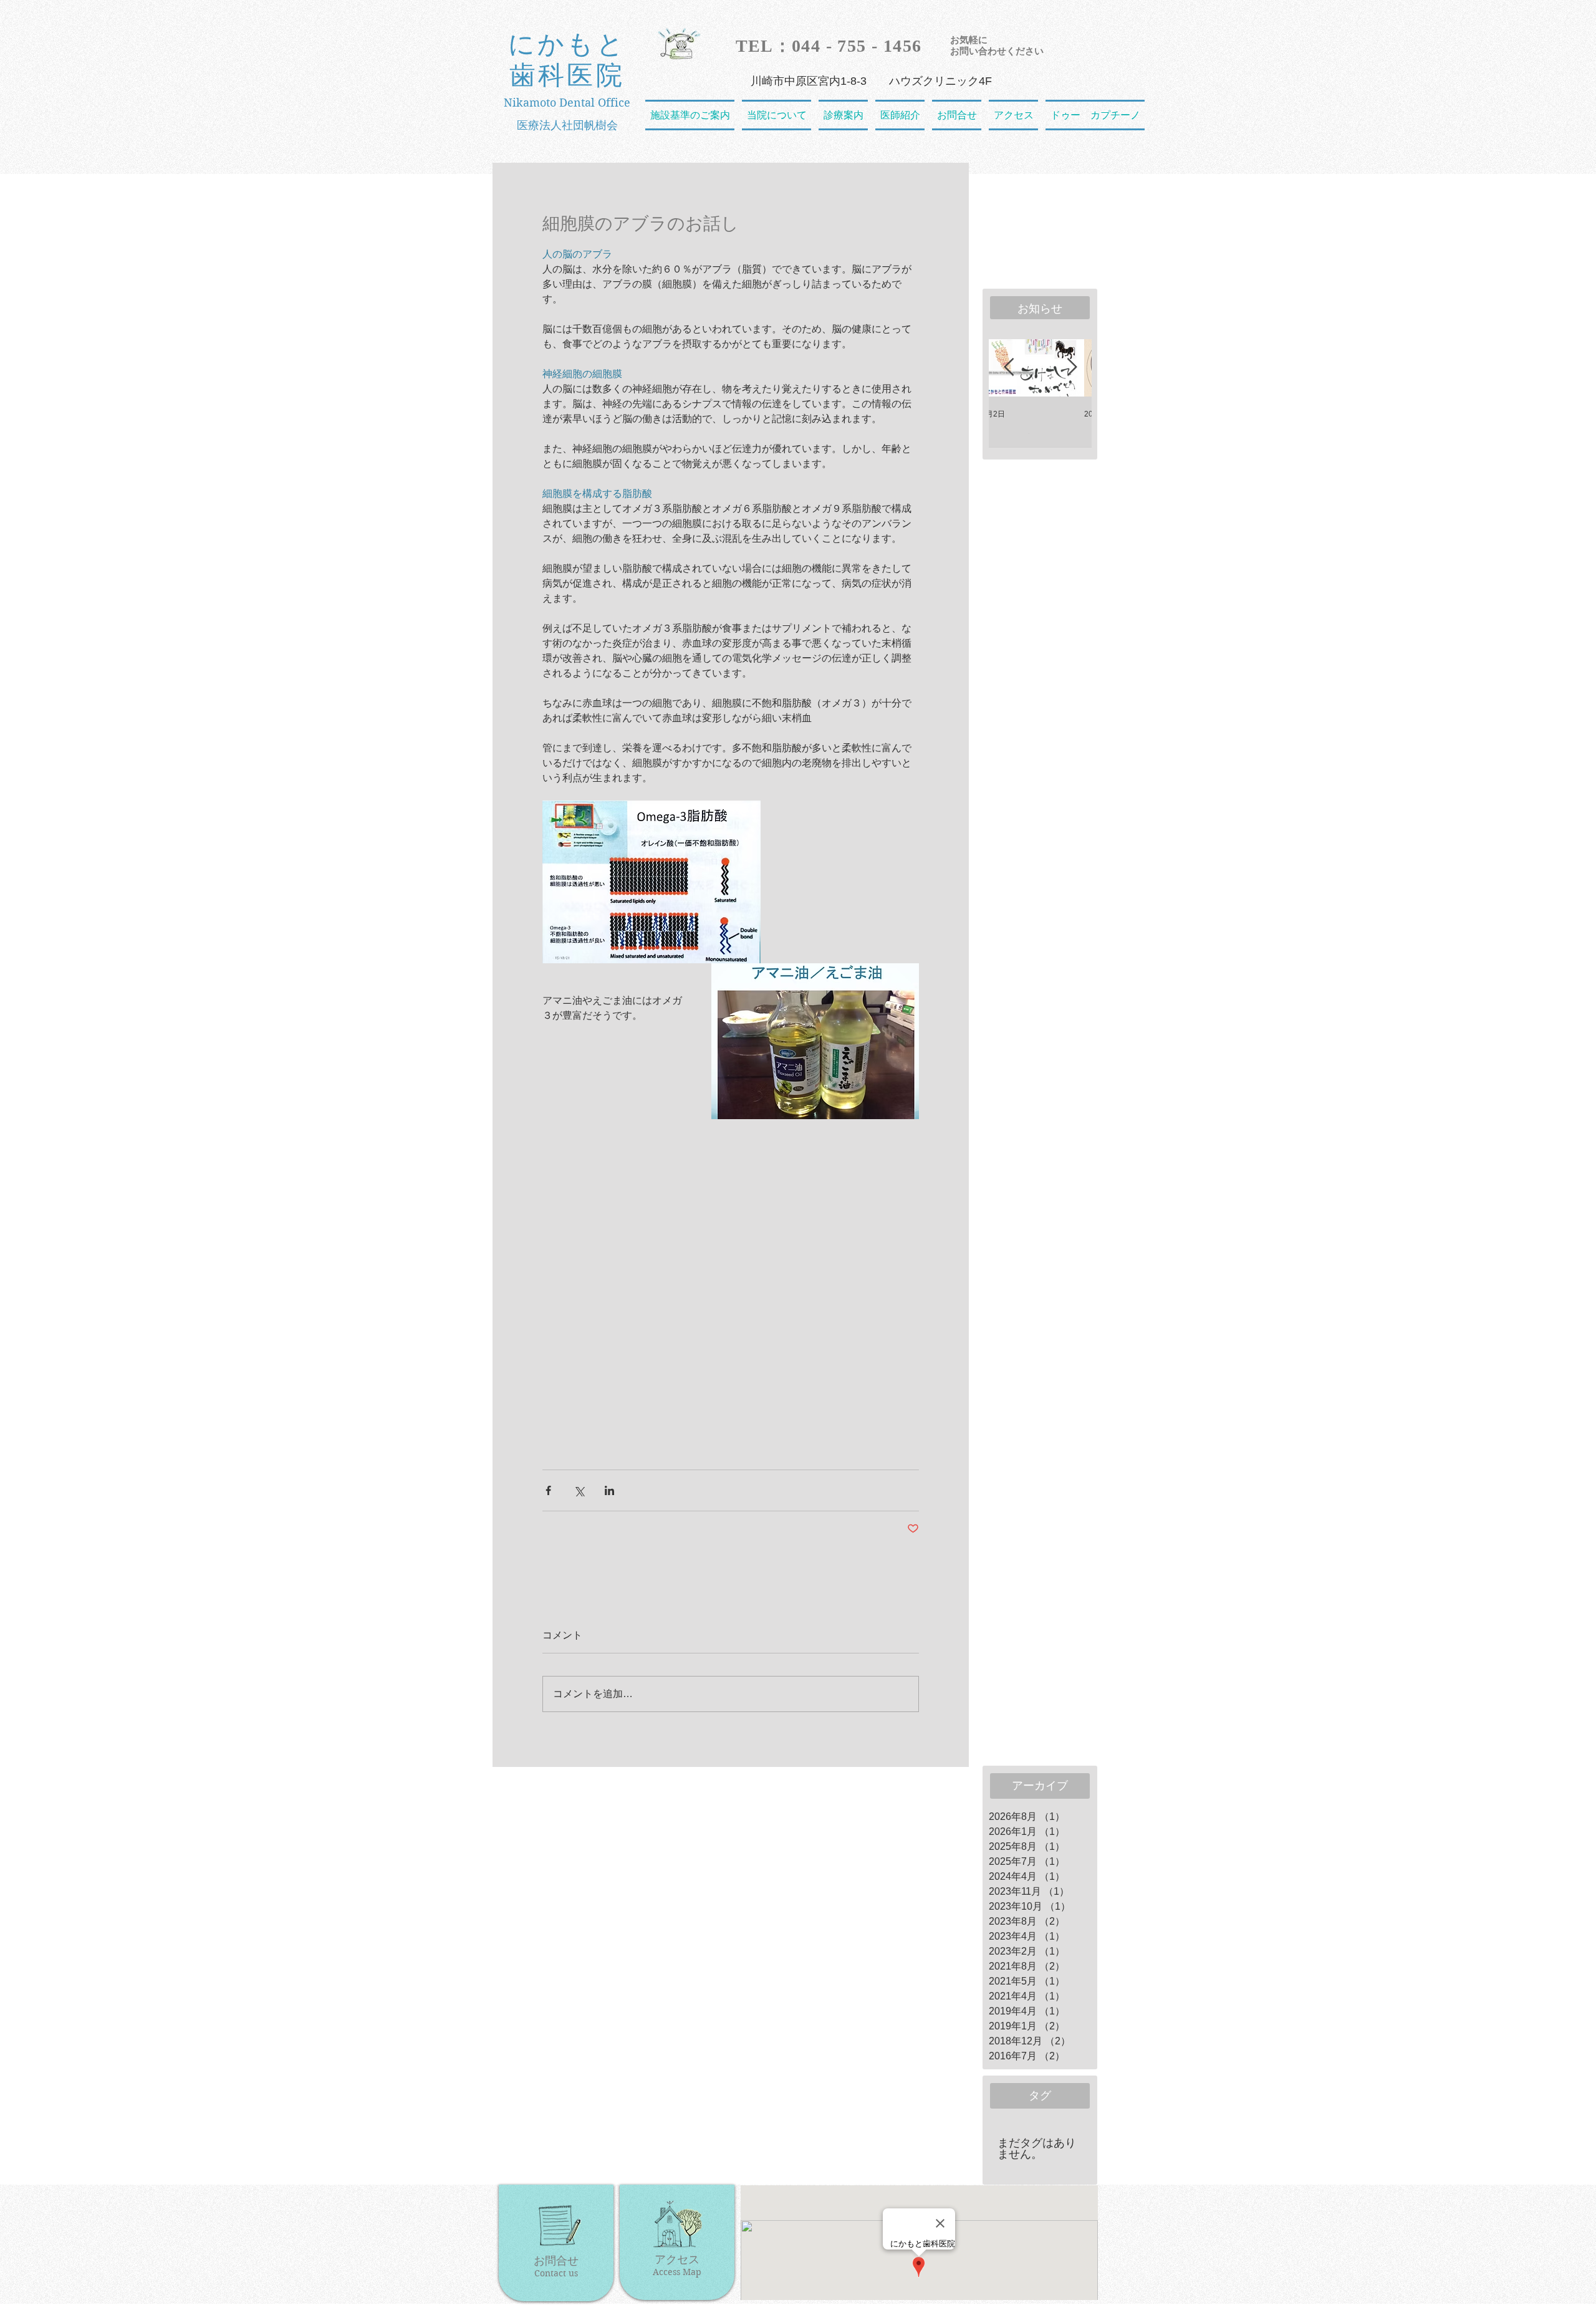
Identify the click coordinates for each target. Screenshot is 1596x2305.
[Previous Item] (1009, 368)
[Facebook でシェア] (548, 1490)
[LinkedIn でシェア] (609, 1490)
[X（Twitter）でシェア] (579, 1490)
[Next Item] (1072, 368)
